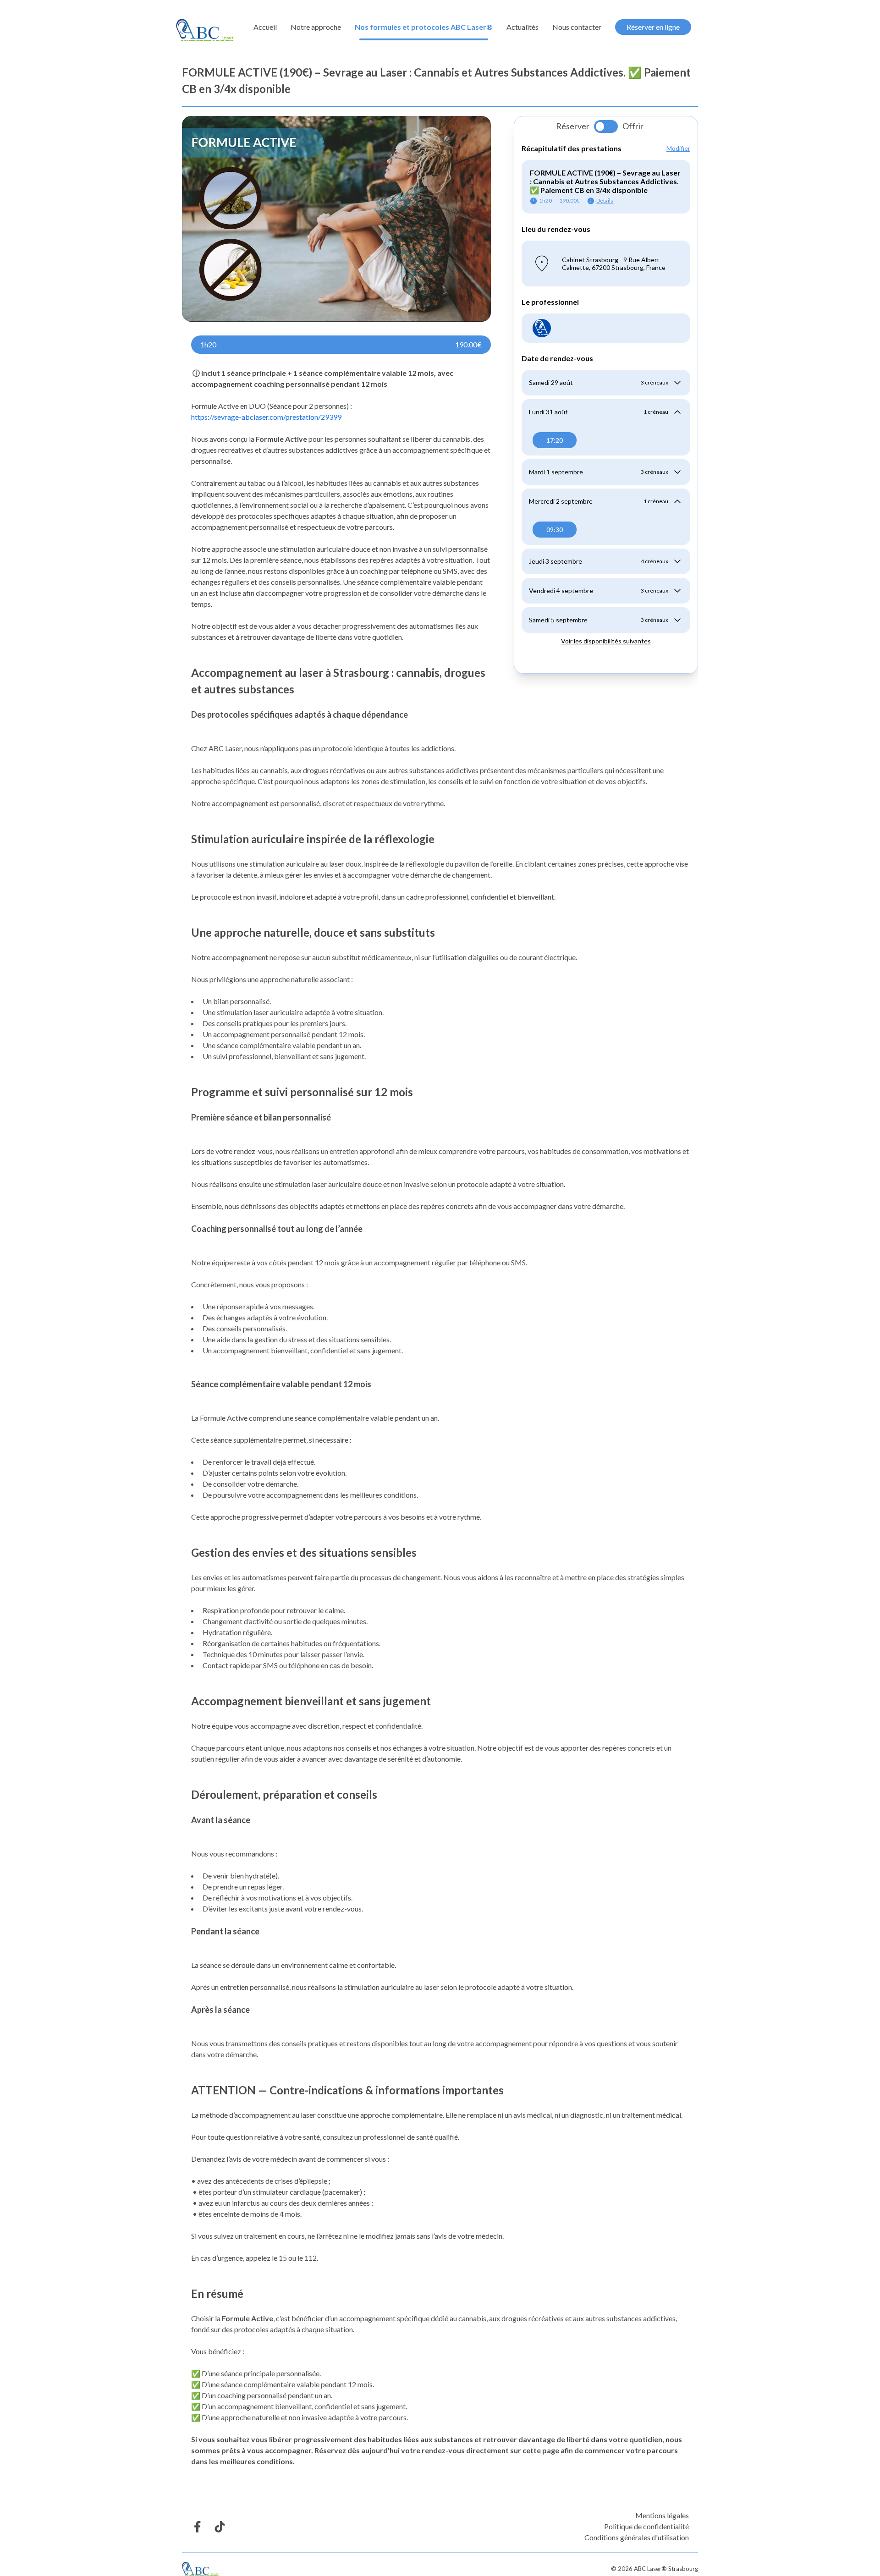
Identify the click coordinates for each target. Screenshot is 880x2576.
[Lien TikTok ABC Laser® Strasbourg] (220, 2527)
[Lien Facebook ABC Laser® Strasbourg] (197, 2527)
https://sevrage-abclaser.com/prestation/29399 (266, 417)
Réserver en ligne (653, 27)
